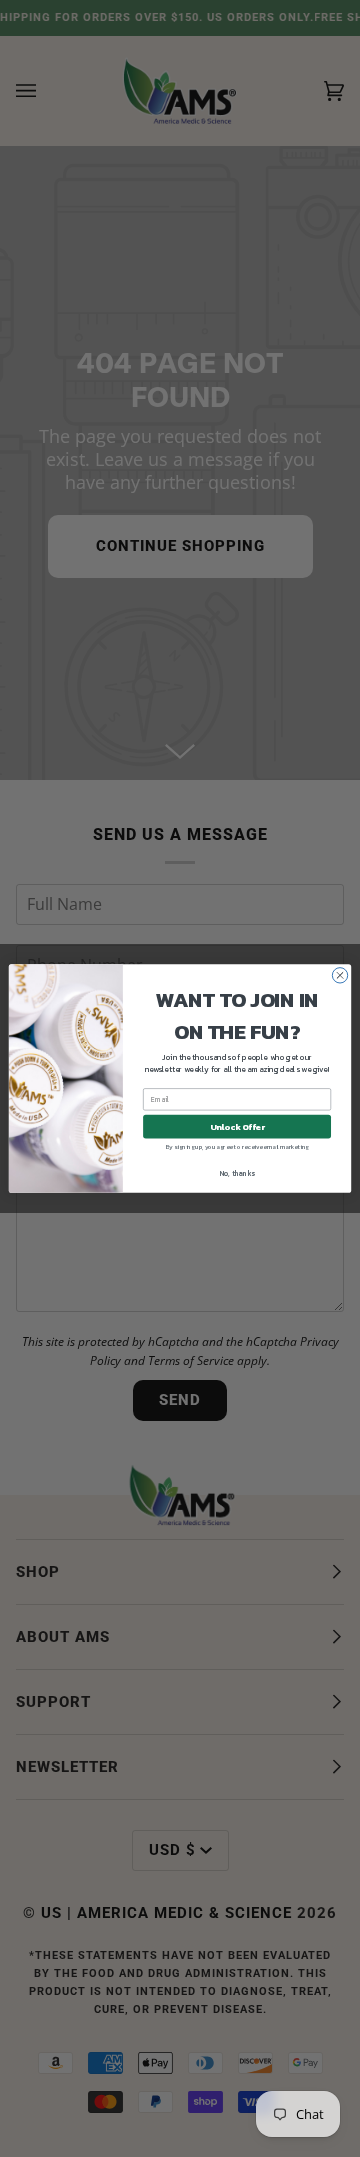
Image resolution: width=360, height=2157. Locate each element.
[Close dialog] (339, 975)
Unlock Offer (237, 1126)
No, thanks (237, 1173)
